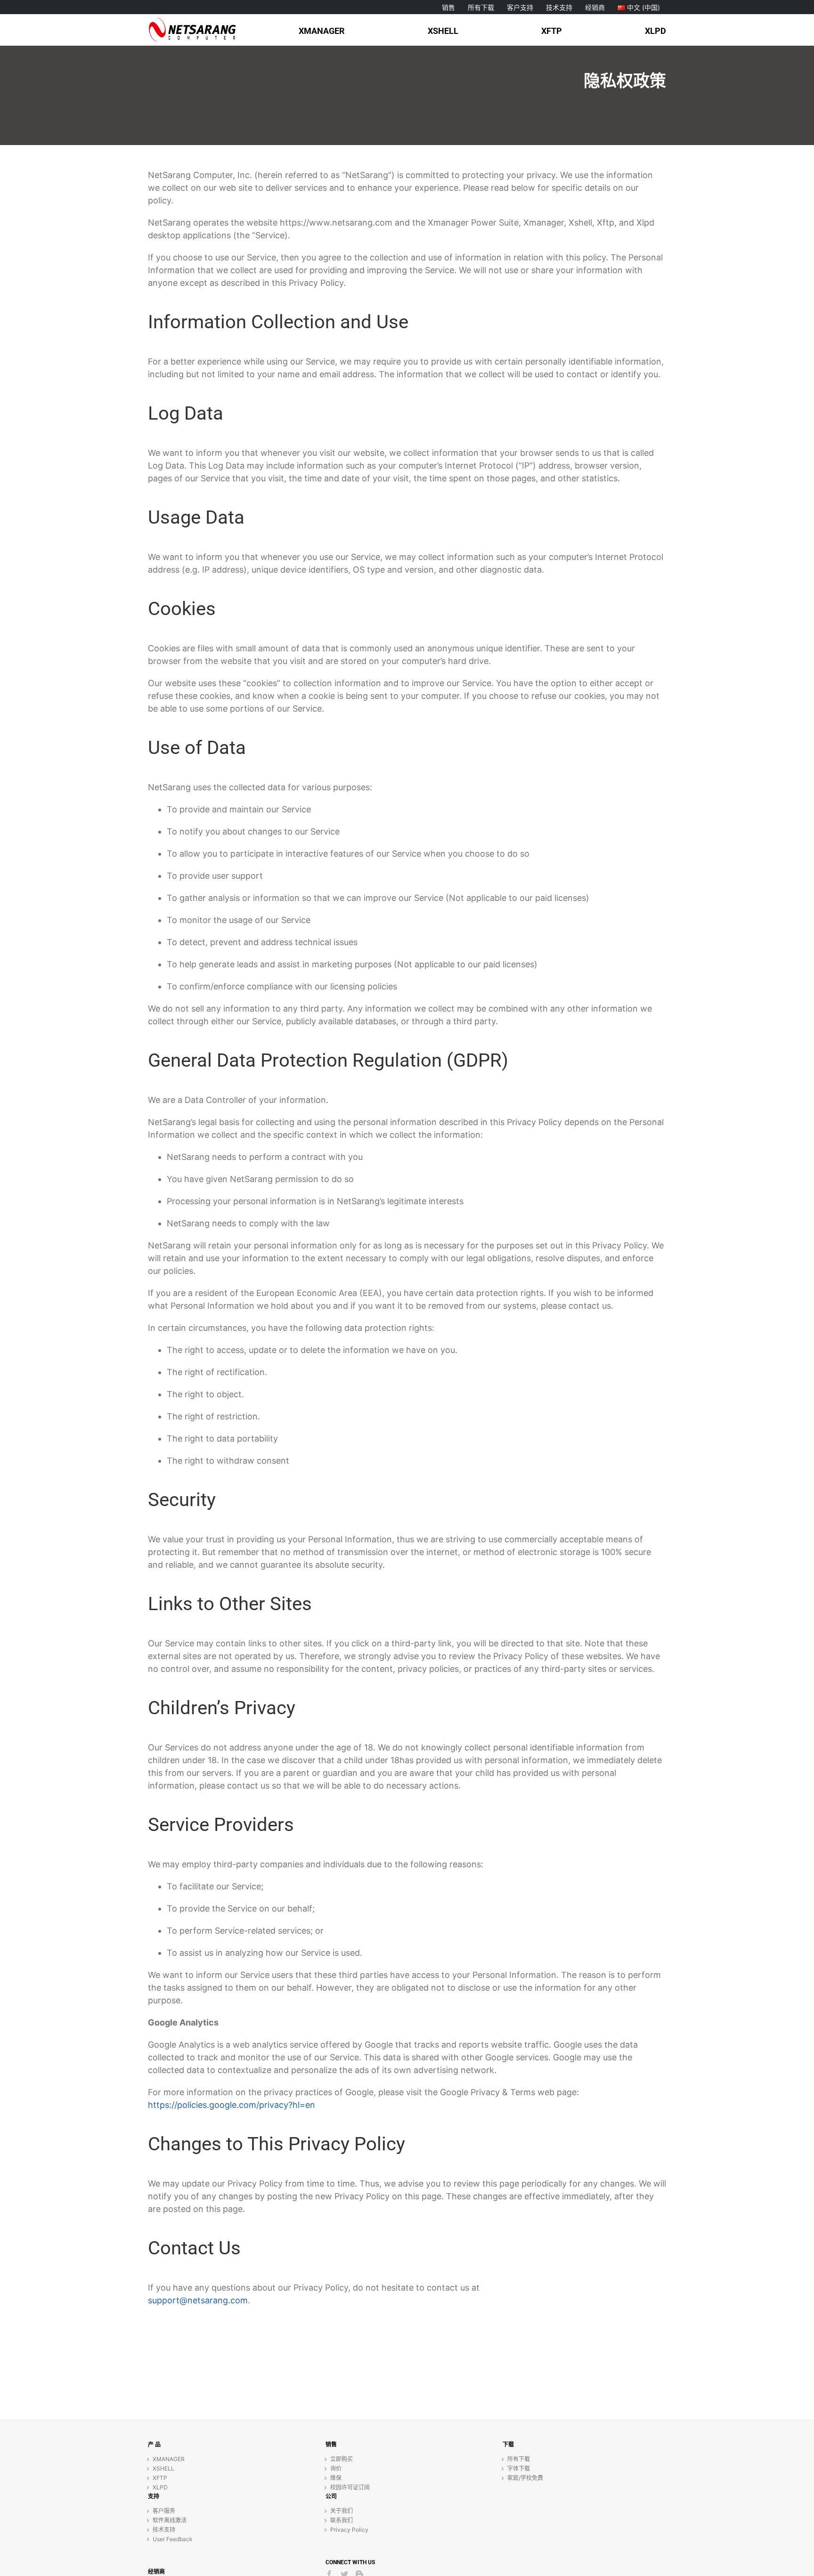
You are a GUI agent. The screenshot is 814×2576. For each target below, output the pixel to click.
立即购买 (342, 2459)
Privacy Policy (349, 2530)
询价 (336, 2468)
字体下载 (519, 2468)
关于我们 (342, 2511)
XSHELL (163, 2468)
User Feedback (173, 2539)
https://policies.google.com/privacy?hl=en (232, 2105)
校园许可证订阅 (350, 2487)
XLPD (160, 2487)
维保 (336, 2478)
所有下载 (519, 2459)
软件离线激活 (170, 2520)
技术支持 (164, 2530)
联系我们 (342, 2520)
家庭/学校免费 (525, 2478)
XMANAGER (169, 2459)
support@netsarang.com (198, 2300)
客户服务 (164, 2511)
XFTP (160, 2478)
